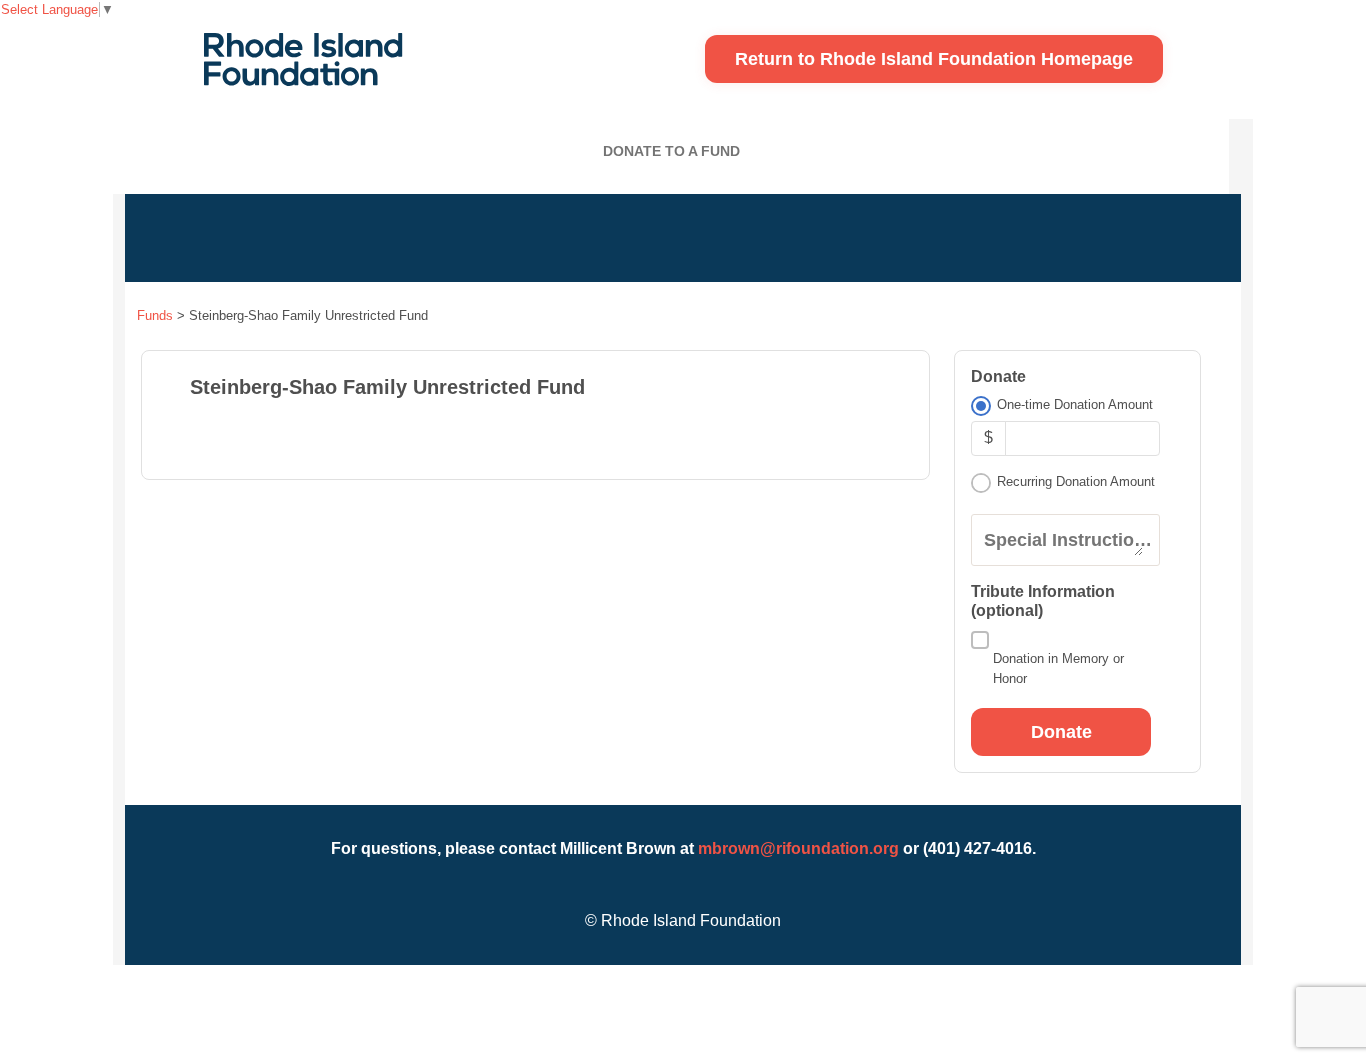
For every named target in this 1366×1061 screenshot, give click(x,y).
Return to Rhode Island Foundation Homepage (934, 59)
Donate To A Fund (671, 151)
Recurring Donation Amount (1076, 481)
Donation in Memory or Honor (1058, 668)
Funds (155, 315)
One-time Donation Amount (1075, 404)
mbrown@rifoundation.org (798, 848)
